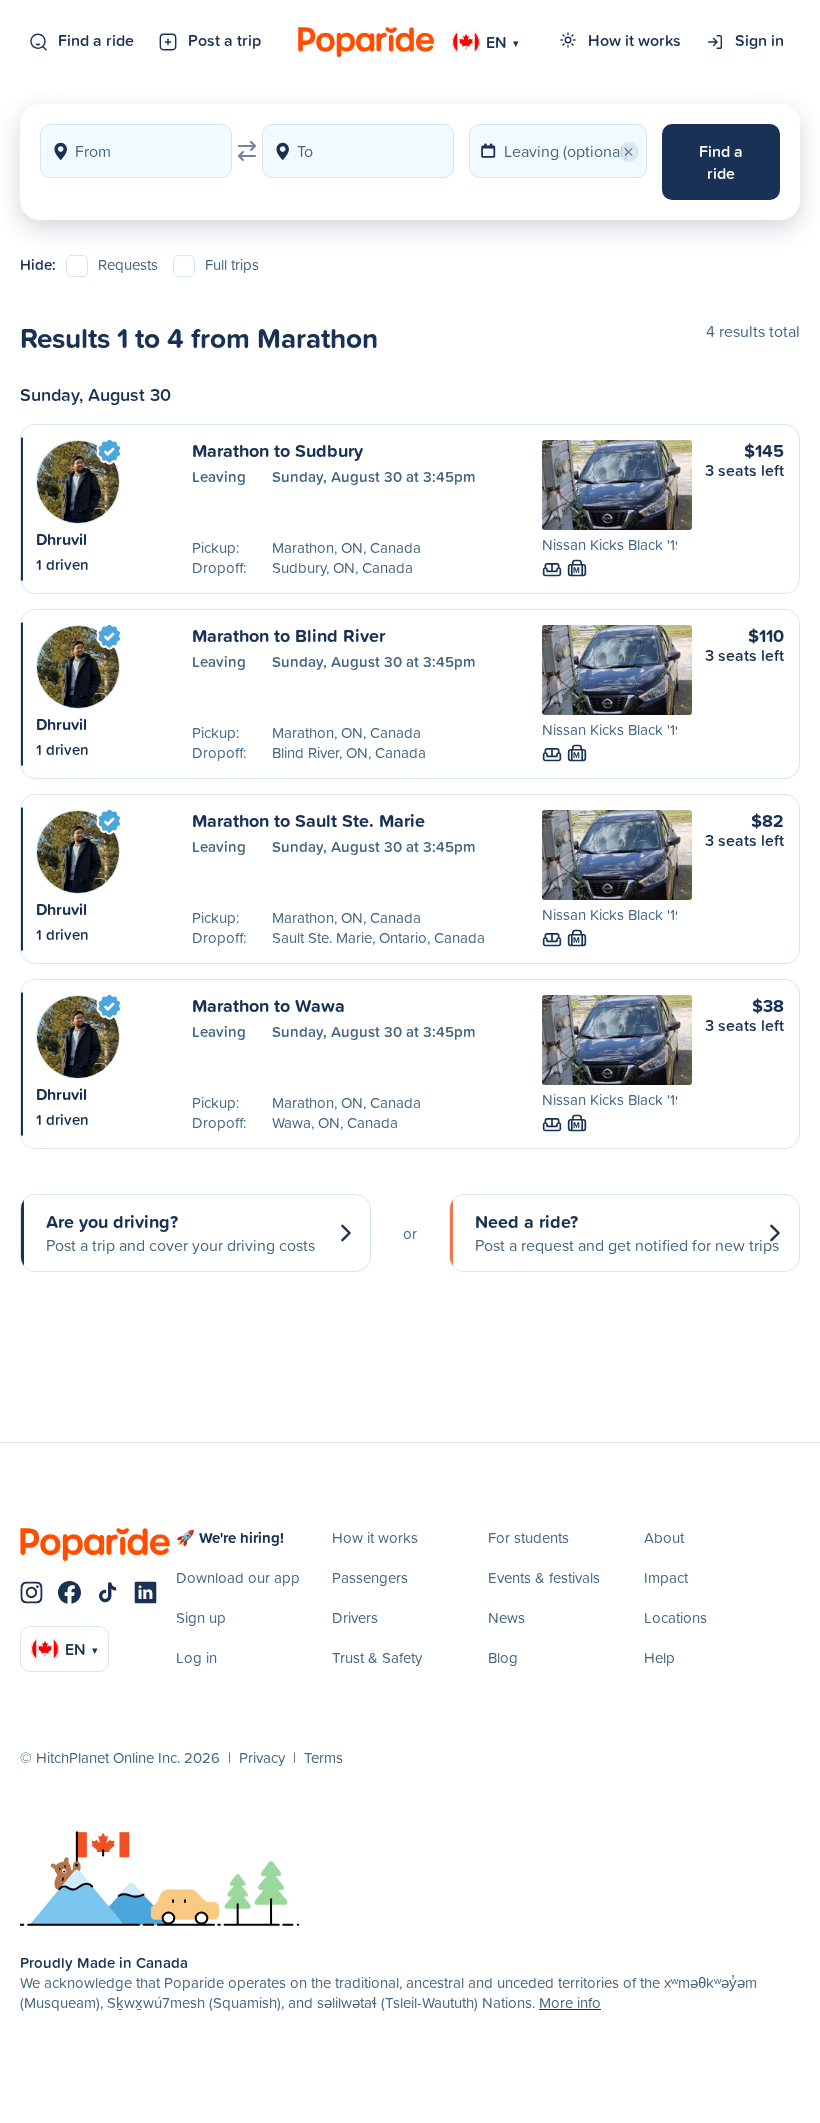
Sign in (759, 40)
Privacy (262, 1757)
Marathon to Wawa (268, 1005)
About (664, 1537)
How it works (634, 40)
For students (528, 1537)
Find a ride (96, 40)
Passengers (370, 1577)
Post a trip (224, 40)
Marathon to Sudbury (277, 450)
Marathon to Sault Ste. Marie (308, 820)
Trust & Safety (377, 1657)
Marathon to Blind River (288, 635)
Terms (323, 1757)
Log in (196, 1657)
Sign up (201, 1617)
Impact (666, 1577)
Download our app (238, 1577)
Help (659, 1657)
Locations (675, 1617)
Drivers (355, 1617)
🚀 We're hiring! (230, 1537)
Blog (503, 1657)
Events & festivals (544, 1577)
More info (570, 2002)
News (506, 1617)
